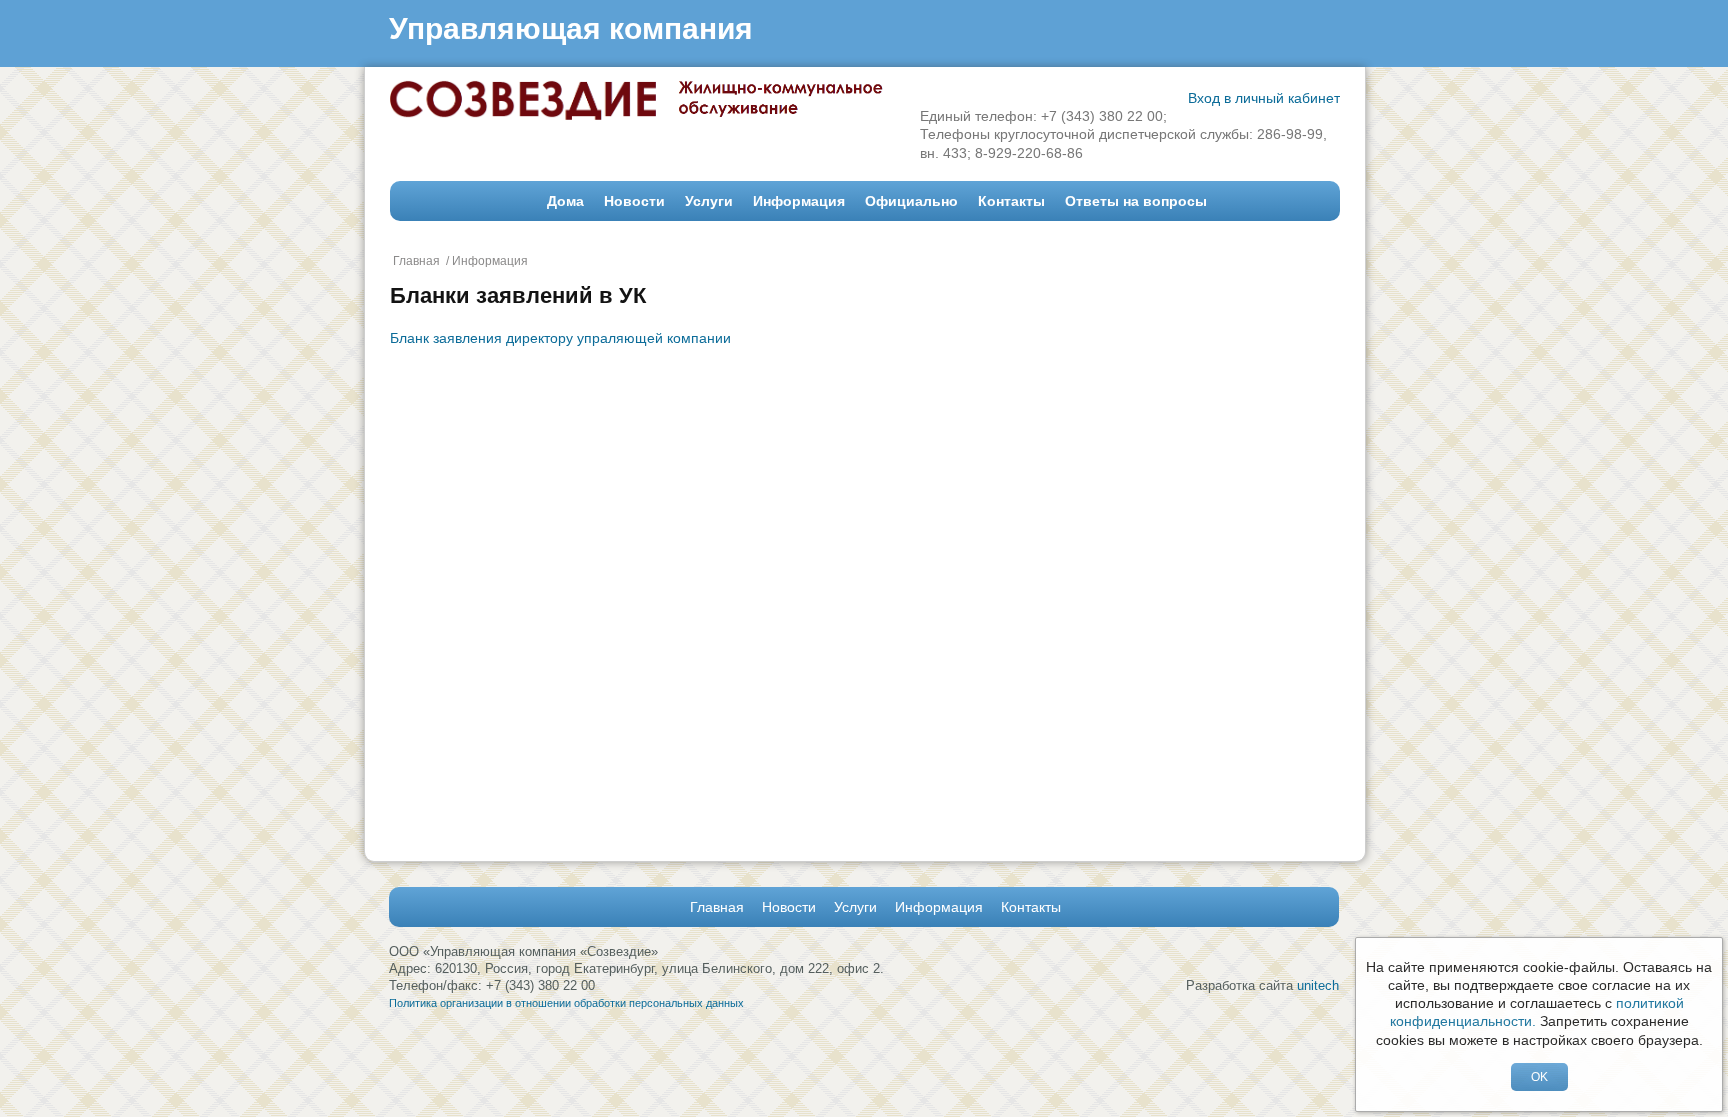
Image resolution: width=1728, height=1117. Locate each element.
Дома (565, 201)
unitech (1318, 985)
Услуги (709, 201)
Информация (799, 201)
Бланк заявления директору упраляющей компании (560, 338)
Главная (416, 261)
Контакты (1011, 201)
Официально (911, 201)
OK (1539, 1077)
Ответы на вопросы (1136, 201)
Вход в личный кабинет (1264, 98)
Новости (634, 201)
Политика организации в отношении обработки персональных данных (566, 1003)
